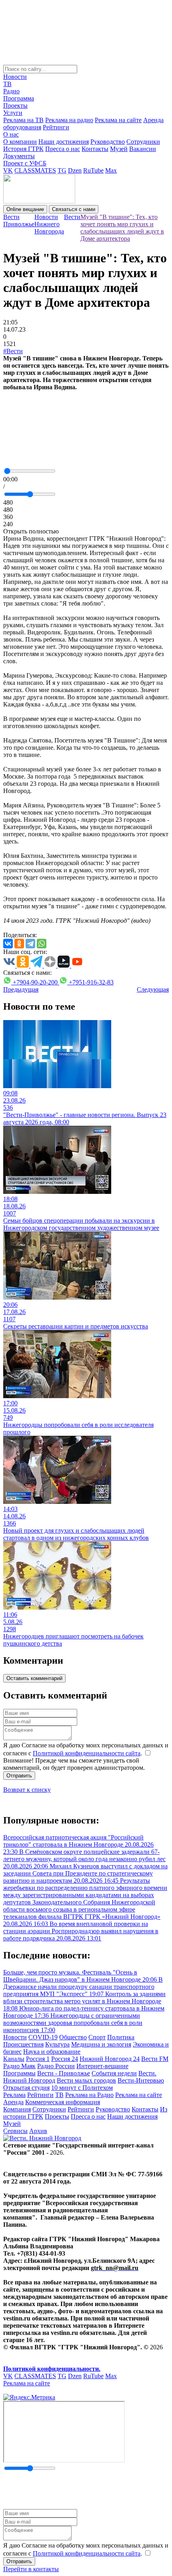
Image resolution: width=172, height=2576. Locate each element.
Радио (11, 91)
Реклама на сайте (118, 120)
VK (8, 170)
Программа (19, 98)
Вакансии (143, 149)
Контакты (95, 149)
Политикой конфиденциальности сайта (87, 1753)
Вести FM (155, 2059)
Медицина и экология (101, 2044)
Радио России (56, 2066)
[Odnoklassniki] (19, 944)
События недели (114, 2073)
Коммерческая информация (63, 2102)
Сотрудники (143, 142)
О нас (11, 134)
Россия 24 (65, 2059)
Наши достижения (64, 142)
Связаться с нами (74, 209)
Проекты (15, 106)
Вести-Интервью (141, 2080)
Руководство (108, 142)
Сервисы (15, 2131)
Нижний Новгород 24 (110, 2059)
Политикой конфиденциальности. (52, 2369)
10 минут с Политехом (82, 2088)
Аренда (13, 2102)
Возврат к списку (27, 1790)
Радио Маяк (19, 2066)
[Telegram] (30, 944)
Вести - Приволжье (64, 2073)
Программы (19, 2073)
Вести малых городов (86, 2080)
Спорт (97, 2037)
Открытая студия (26, 2088)
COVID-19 (43, 2037)
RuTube (93, 170)
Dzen (75, 170)
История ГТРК (23, 149)
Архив (38, 2131)
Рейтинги (56, 127)
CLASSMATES (35, 170)
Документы (19, 156)
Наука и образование (52, 2052)
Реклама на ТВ (23, 120)
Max (111, 170)
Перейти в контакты (31, 2569)
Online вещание (25, 209)
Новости (15, 77)
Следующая (153, 989)
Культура (57, 2044)
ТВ (7, 84)
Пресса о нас (63, 149)
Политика (121, 2037)
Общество (73, 2037)
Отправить (19, 1776)
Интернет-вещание (102, 2066)
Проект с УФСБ (25, 163)
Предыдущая (21, 989)
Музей (119, 149)
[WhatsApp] (42, 944)
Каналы (14, 2059)
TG (62, 170)
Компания (17, 2109)
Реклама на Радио (89, 2095)
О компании (20, 142)
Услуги (13, 113)
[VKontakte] (8, 944)
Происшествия (23, 2044)
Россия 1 (38, 2059)
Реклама (14, 2095)
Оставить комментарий (34, 1678)
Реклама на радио (69, 120)
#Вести (13, 351)
